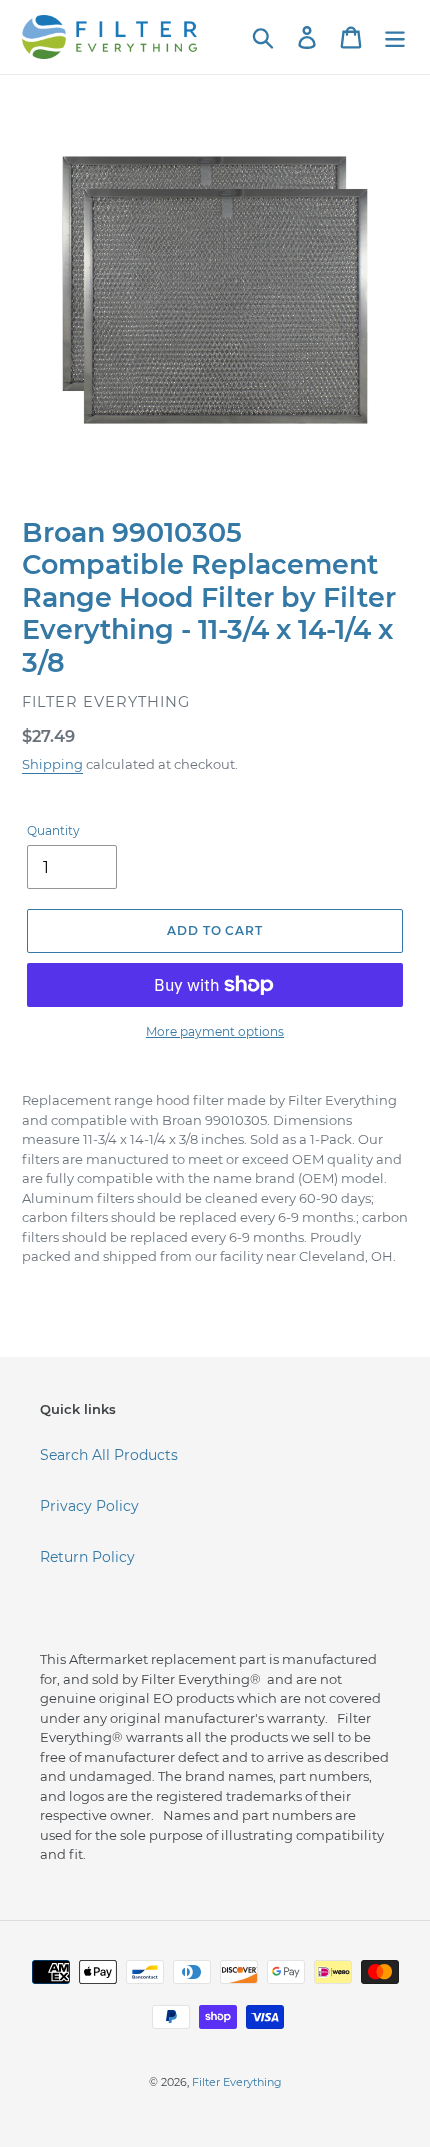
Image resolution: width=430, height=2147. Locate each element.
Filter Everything (237, 2082)
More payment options (215, 1031)
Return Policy (87, 1557)
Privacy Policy (89, 1506)
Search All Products (109, 1455)
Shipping (52, 764)
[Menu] (395, 37)
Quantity (53, 830)
